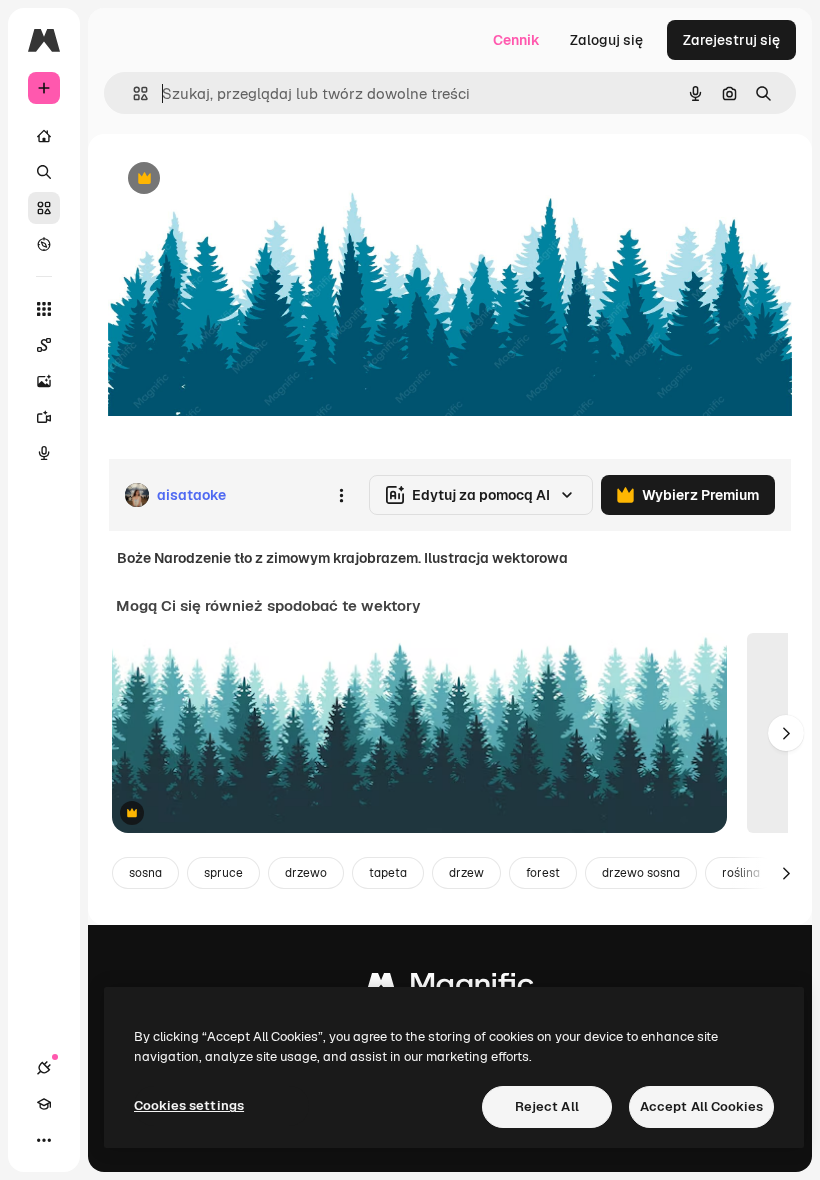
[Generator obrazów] (44, 381)
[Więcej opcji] (341, 495)
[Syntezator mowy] (44, 453)
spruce (223, 873)
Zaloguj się (606, 40)
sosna (145, 873)
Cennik (516, 40)
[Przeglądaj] (44, 244)
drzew (466, 873)
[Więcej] (44, 1140)
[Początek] (44, 136)
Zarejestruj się (731, 40)
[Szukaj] (44, 172)
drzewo (306, 873)
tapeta (388, 873)
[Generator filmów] (44, 417)
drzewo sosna (641, 873)
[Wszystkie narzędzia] (44, 309)
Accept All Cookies (701, 1106)
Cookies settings (189, 1105)
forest (543, 873)
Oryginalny (246, 179)
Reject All (547, 1106)
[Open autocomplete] (132, 93)
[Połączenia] (44, 1068)
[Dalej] (786, 733)
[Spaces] (44, 345)
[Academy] (44, 1104)
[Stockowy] (44, 208)
